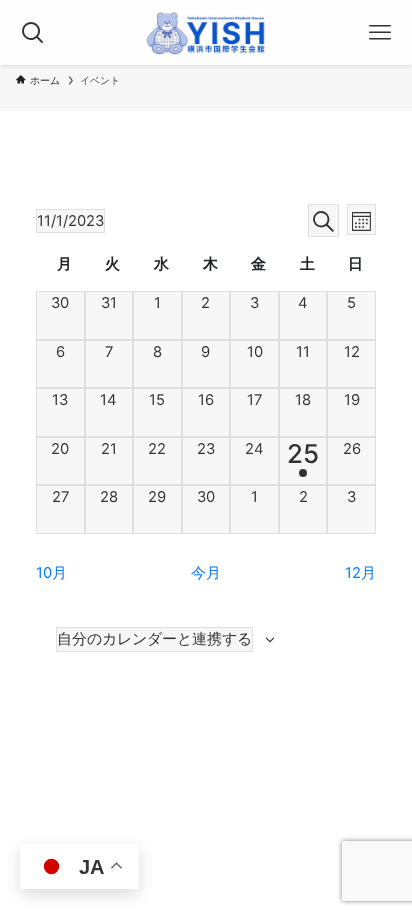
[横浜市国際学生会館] (206, 32)
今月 (206, 573)
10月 (51, 573)
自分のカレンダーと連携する (154, 639)
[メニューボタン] (379, 32)
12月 (360, 573)
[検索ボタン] (32, 32)
